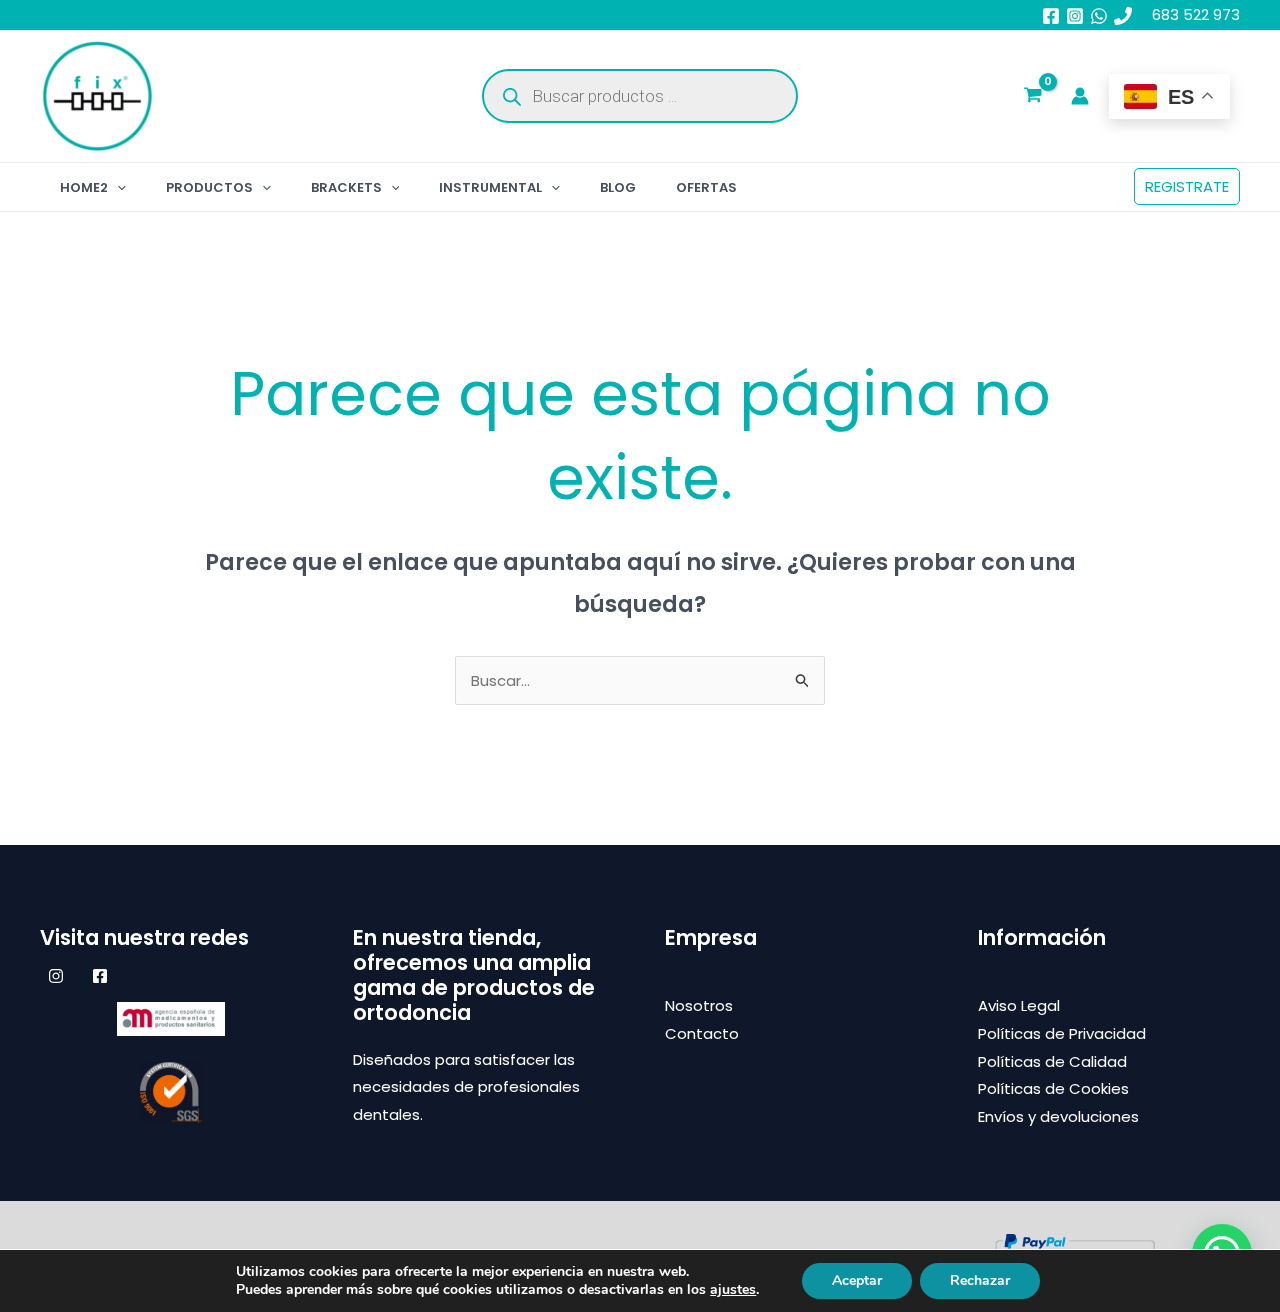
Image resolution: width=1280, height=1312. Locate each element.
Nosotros (699, 1005)
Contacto (702, 1033)
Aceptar (857, 1280)
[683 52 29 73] (1123, 16)
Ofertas (706, 187)
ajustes (733, 1290)
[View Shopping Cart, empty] (1033, 97)
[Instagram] (1075, 16)
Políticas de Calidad (1052, 1061)
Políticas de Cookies (1053, 1088)
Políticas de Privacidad (1062, 1033)
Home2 (84, 187)
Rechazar (980, 1280)
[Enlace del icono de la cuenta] (1080, 96)
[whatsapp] (1099, 16)
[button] (117, 187)
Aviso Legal (1019, 1005)
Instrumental (490, 187)
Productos (209, 187)
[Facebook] (1051, 16)
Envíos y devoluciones (1058, 1116)
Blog (618, 187)
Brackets (346, 187)
